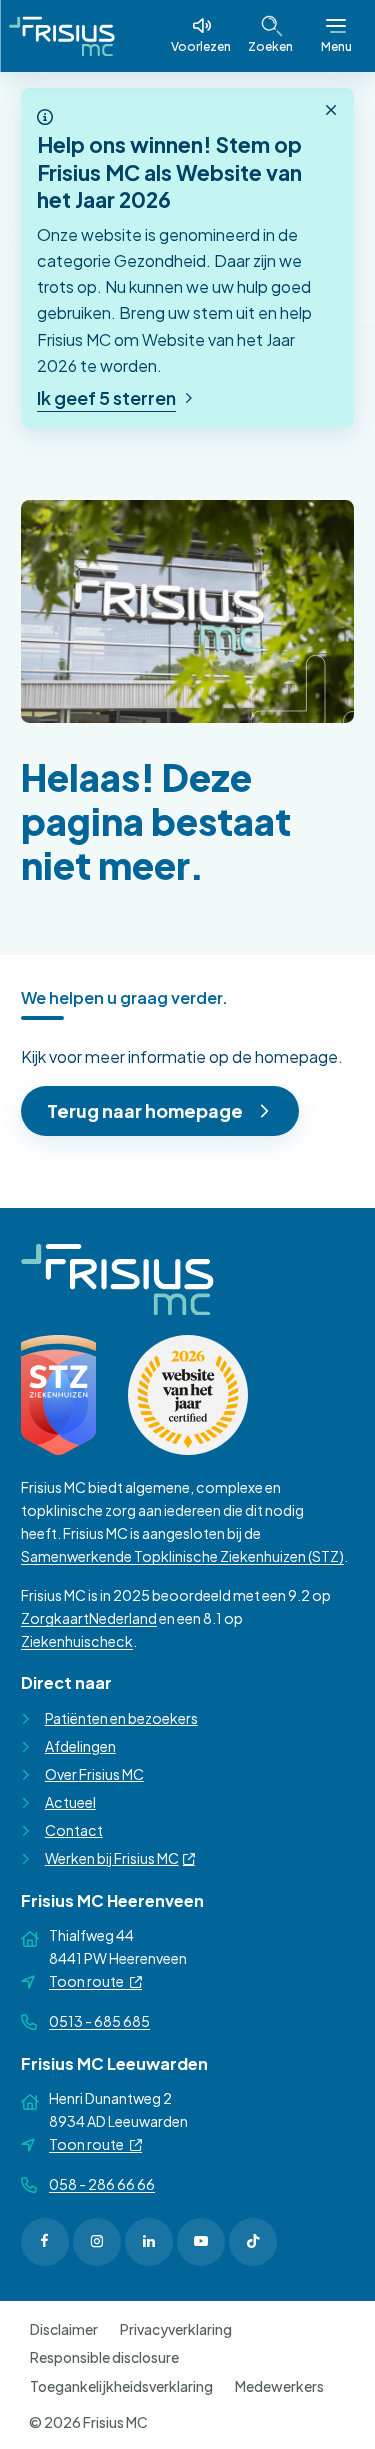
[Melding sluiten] (331, 111)
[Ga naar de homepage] (62, 36)
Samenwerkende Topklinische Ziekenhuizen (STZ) (182, 1556)
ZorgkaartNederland (89, 1618)
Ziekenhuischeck (77, 1641)
